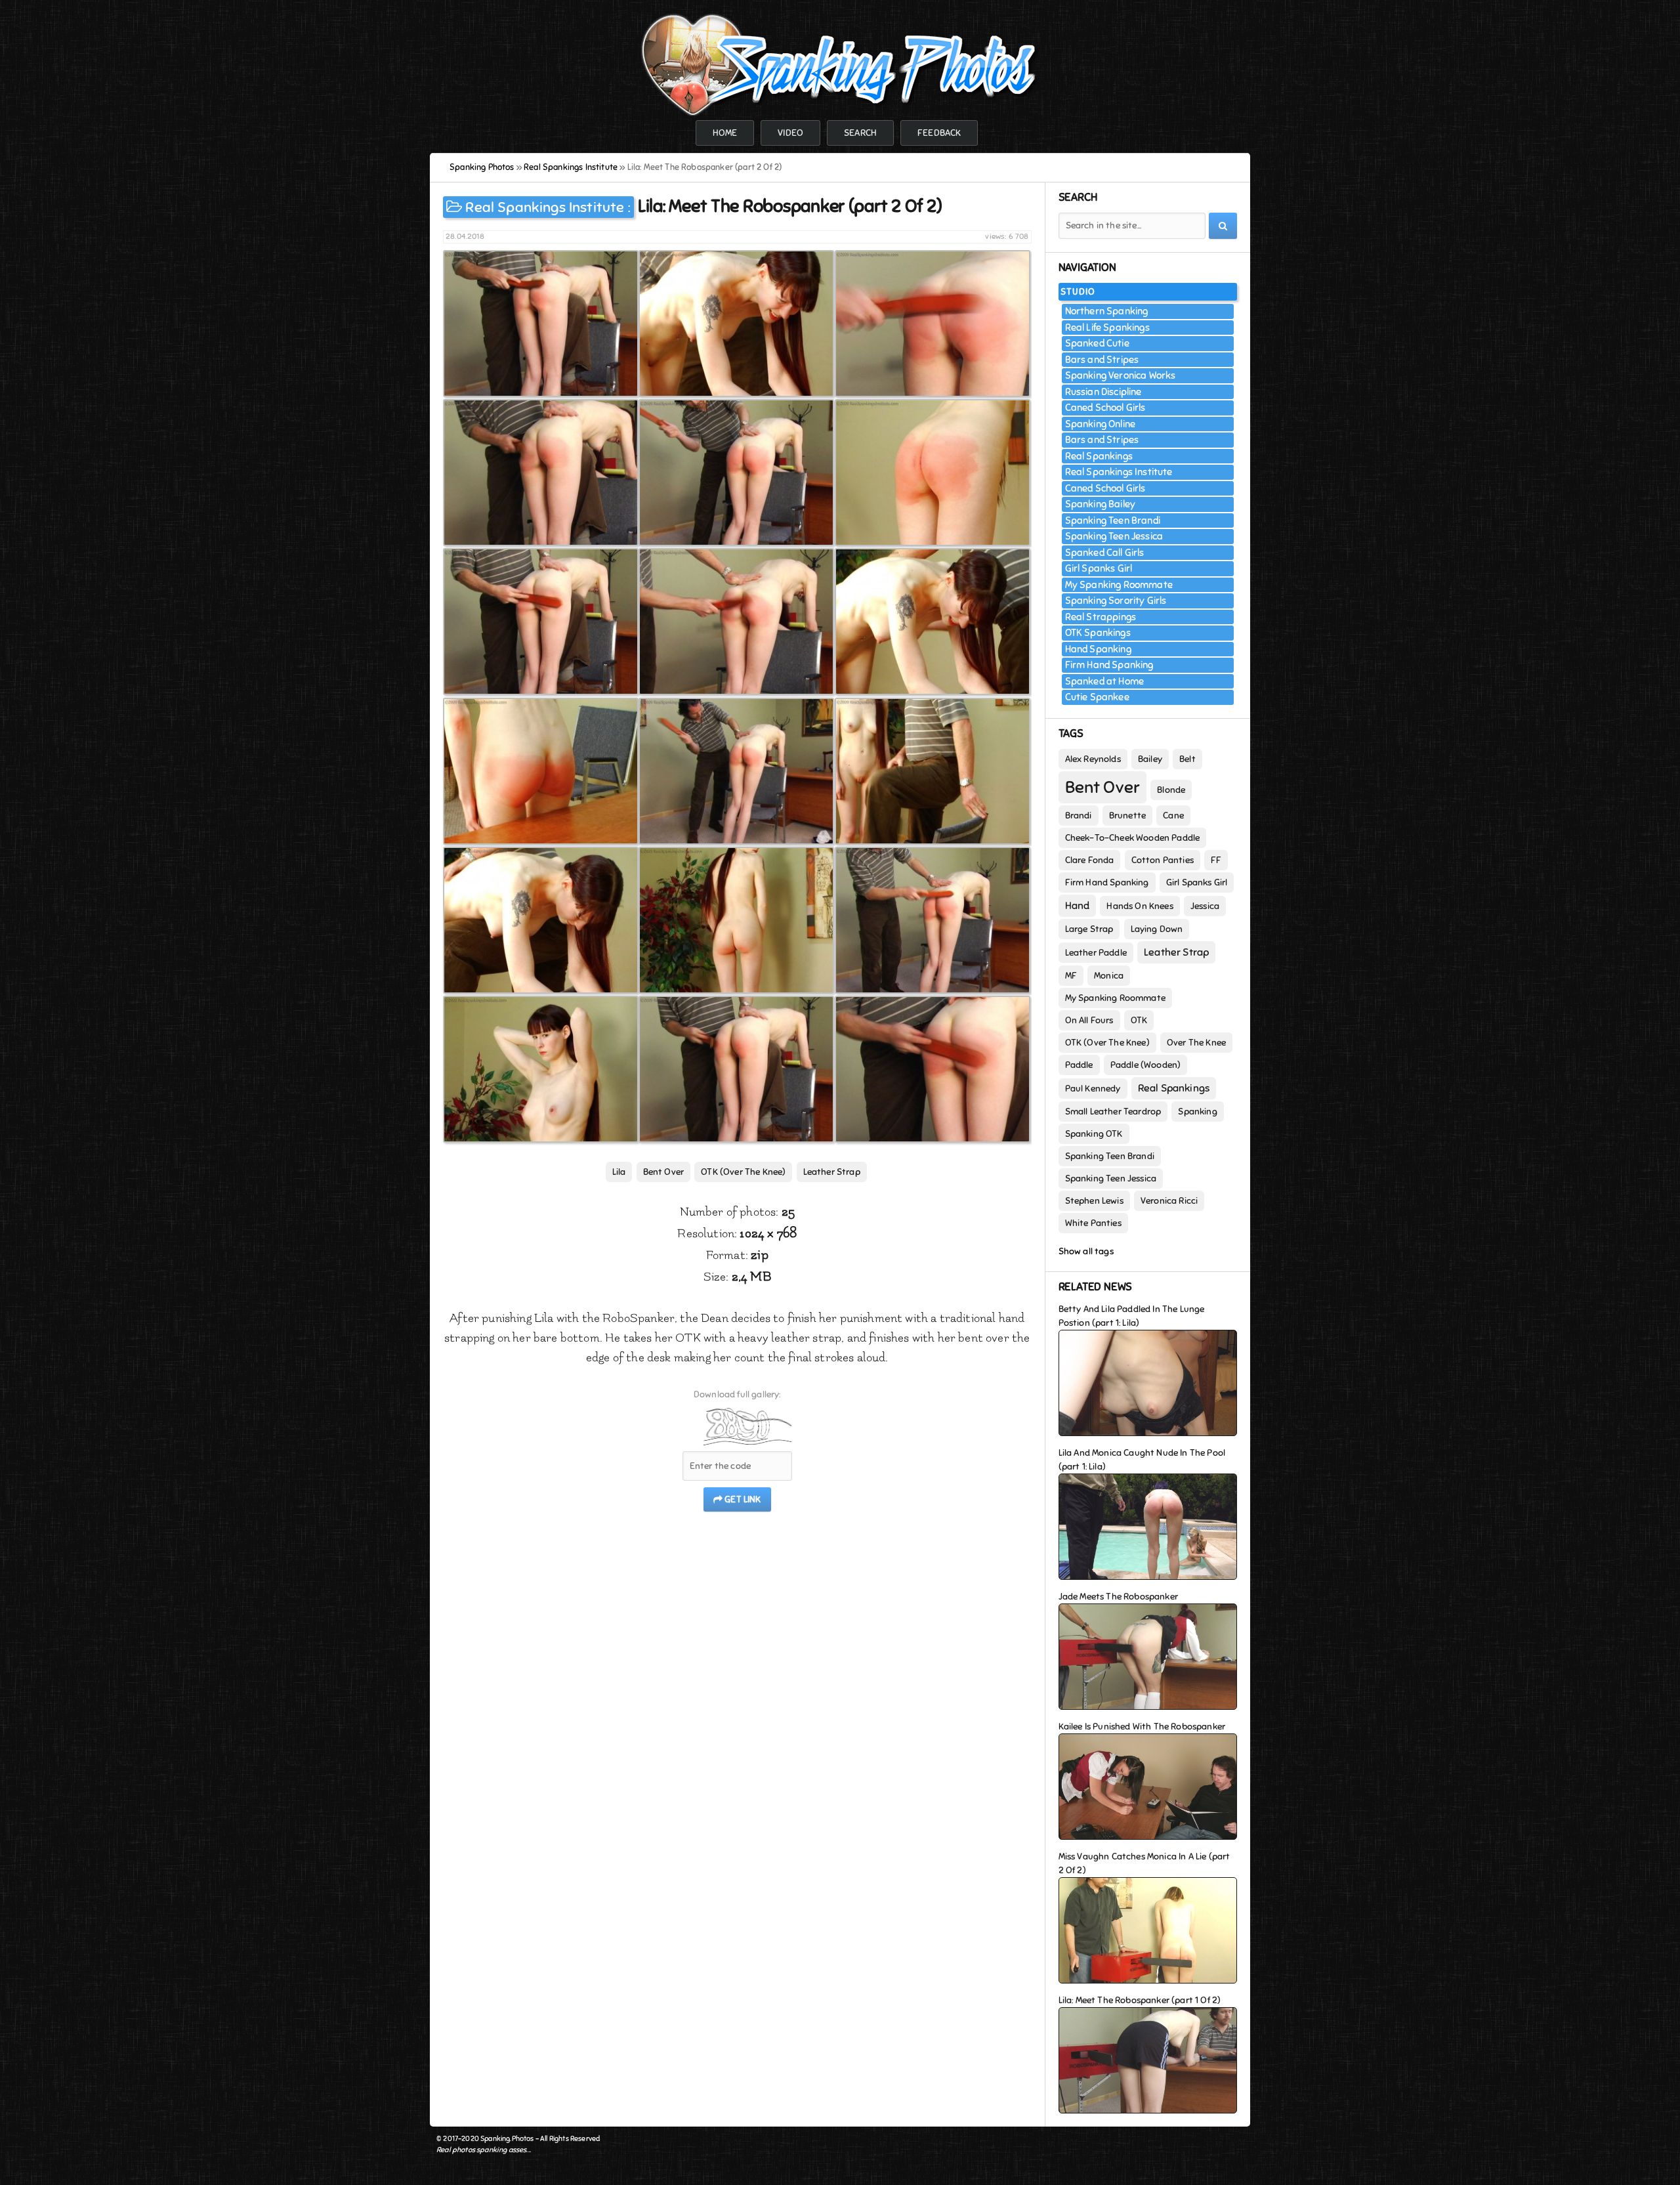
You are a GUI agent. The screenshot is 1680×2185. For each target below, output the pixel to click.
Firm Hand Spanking (1109, 665)
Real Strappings (1101, 617)
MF (1071, 976)
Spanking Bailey (1101, 504)
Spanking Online (1101, 424)
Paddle (1079, 1065)
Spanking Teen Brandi (1113, 520)
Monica (1109, 976)
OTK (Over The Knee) (743, 1172)
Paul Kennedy (1093, 1089)
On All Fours (1089, 1020)
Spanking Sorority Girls (1116, 601)
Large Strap (1089, 929)
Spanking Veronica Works (1121, 375)
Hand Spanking (1098, 649)
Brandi (1079, 816)
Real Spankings (1099, 456)
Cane (1173, 816)
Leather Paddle (1096, 953)
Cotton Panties (1163, 860)
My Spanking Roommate (1119, 585)
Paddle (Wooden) (1146, 1065)
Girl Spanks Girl (1099, 568)
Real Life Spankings (1107, 328)
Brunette (1127, 816)
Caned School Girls (1105, 408)
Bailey (1150, 759)
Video (790, 133)
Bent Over (664, 1172)
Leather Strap (832, 1172)
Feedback (939, 133)
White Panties (1093, 1223)
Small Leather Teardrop (1113, 1112)
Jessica (1205, 906)
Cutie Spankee (1097, 697)
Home (725, 133)
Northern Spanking (1107, 311)
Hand (1078, 906)
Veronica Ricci (1169, 1201)
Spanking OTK (1094, 1134)
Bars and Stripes (1102, 360)
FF (1216, 860)
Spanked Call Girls (1105, 553)
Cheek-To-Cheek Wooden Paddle (1133, 838)
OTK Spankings (1098, 633)
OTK (1139, 1020)
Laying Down (1157, 929)
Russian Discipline (1103, 392)
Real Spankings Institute (545, 207)
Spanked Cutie (1097, 343)
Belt (1187, 759)
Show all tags (1086, 1251)
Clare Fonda (1090, 860)
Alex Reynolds (1093, 759)
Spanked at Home (1105, 681)
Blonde (1171, 790)
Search (860, 133)
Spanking (1197, 1112)
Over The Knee (1196, 1043)
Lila (619, 1172)
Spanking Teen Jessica (1114, 536)
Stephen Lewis (1094, 1201)
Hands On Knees (1140, 906)
